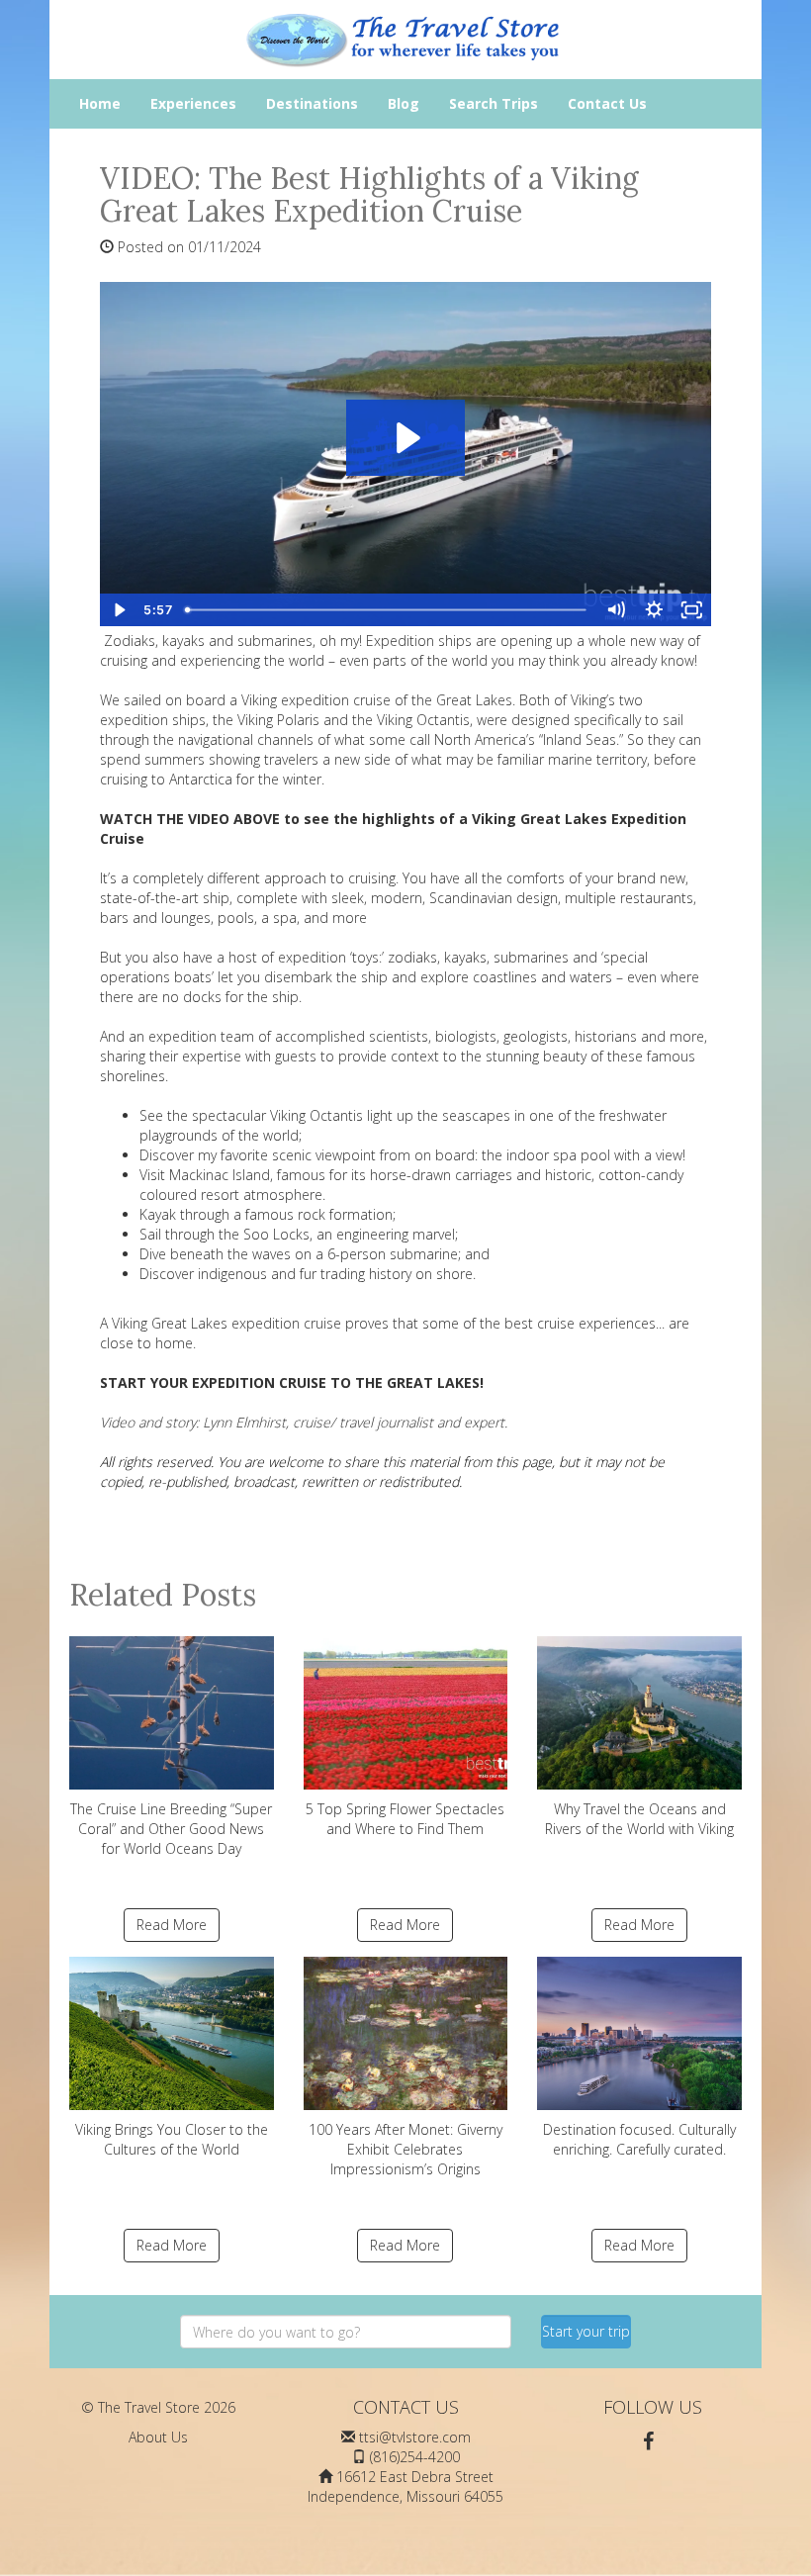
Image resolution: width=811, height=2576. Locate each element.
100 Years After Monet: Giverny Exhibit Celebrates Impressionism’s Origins (405, 2149)
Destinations (312, 103)
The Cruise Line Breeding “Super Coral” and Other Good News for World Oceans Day (171, 1829)
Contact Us (607, 103)
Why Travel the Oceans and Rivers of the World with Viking (639, 1819)
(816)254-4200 (415, 2457)
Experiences (193, 103)
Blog (404, 103)
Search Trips (494, 103)
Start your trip (586, 2331)
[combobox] (346, 2332)
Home (100, 103)
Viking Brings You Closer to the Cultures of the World (172, 2139)
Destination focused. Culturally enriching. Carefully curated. (639, 2139)
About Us (158, 2437)
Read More (172, 1925)
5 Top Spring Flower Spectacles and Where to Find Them (405, 1819)
